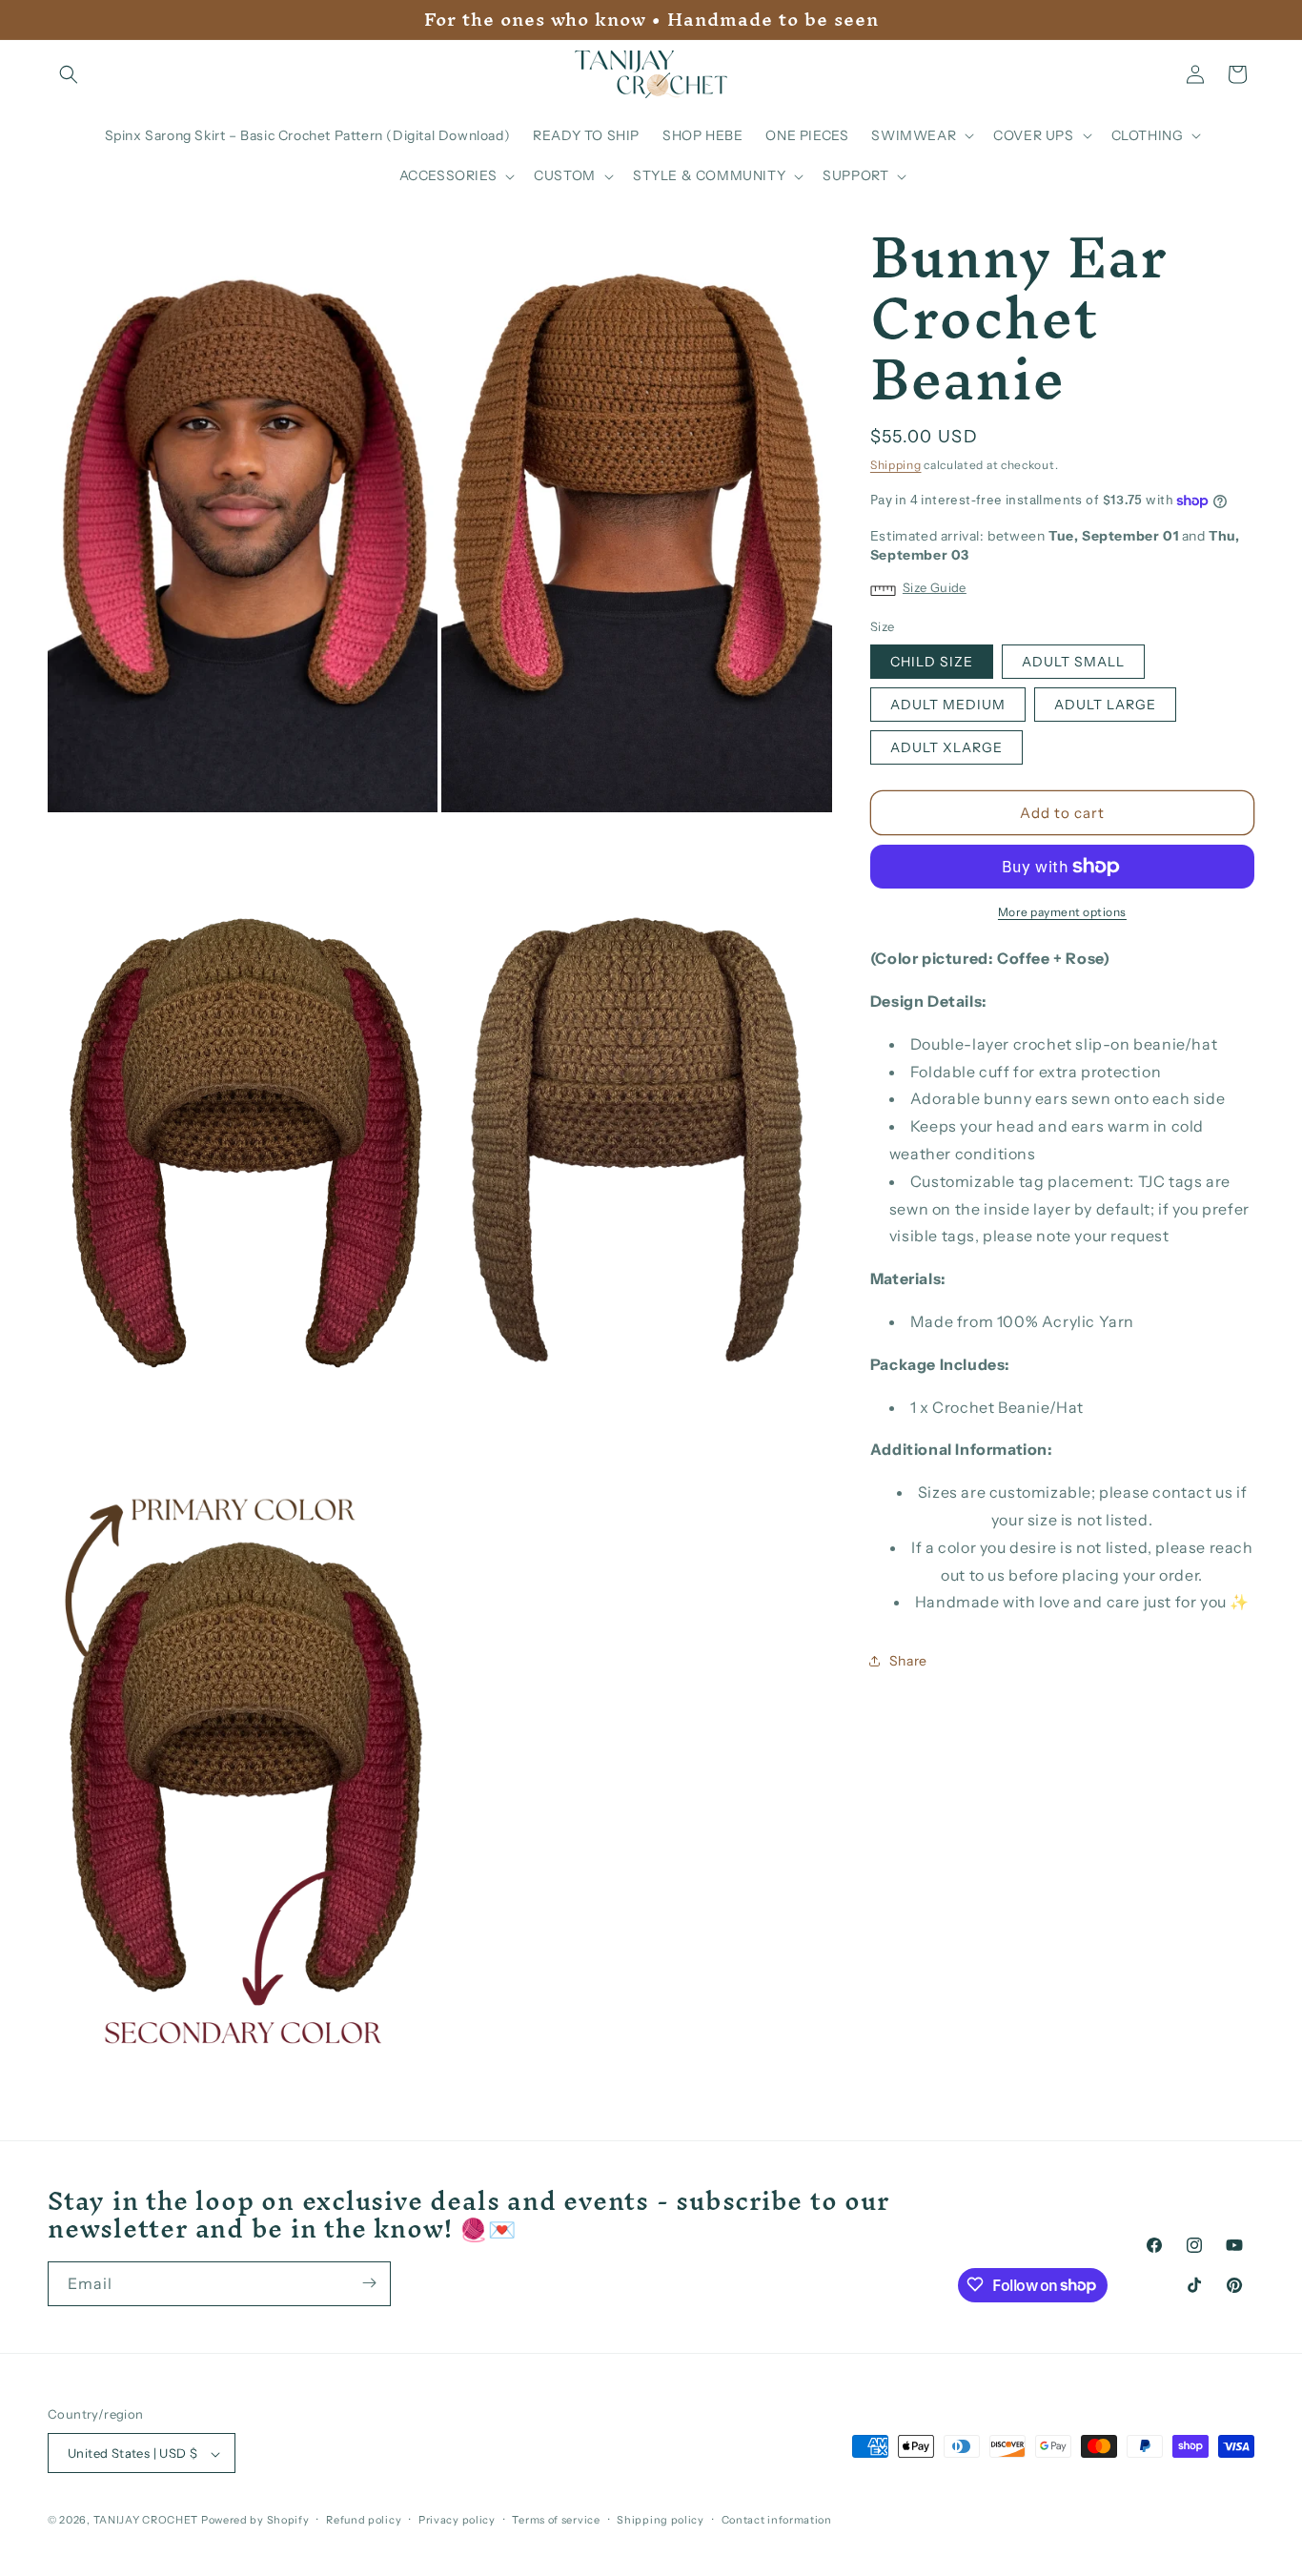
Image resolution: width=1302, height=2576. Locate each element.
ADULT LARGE (1105, 705)
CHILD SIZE (932, 662)
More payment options (1062, 912)
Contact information (777, 2520)
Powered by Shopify (255, 2521)
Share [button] (908, 1661)
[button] (69, 74)
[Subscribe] (369, 2283)
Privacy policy (457, 2520)
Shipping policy (661, 2520)
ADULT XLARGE (946, 747)
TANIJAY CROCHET (146, 2521)
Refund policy (364, 2520)
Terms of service (556, 2520)
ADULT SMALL (1073, 662)
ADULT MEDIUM (948, 705)
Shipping (896, 465)
